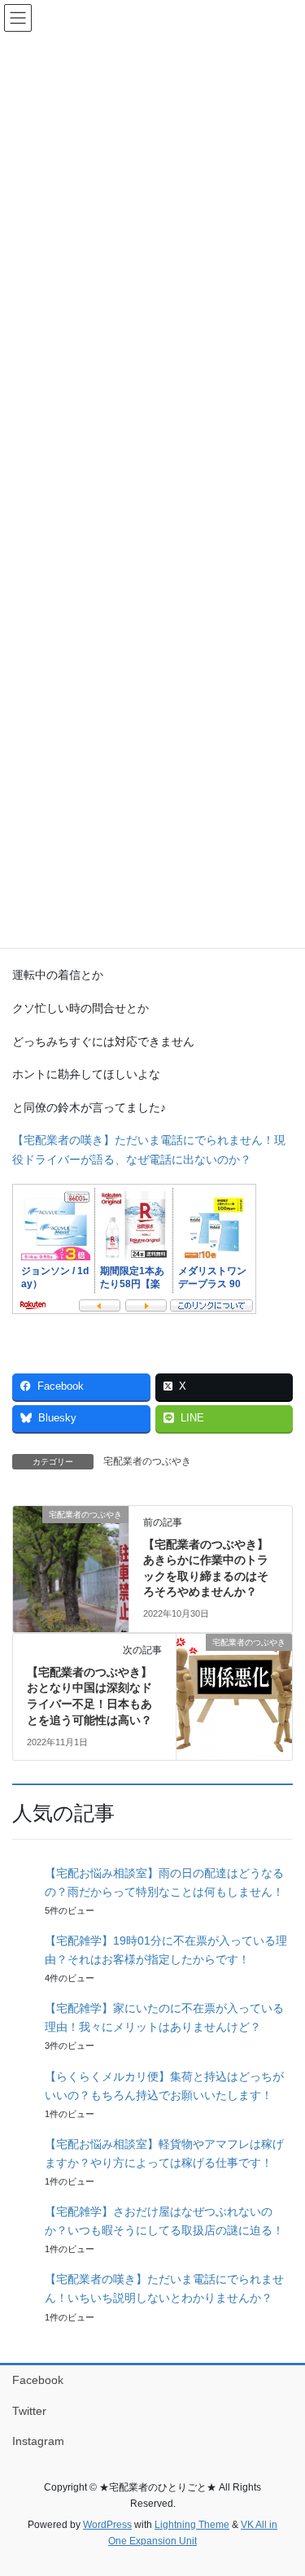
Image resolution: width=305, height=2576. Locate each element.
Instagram (38, 2441)
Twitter (29, 2411)
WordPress (107, 2525)
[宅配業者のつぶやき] (71, 1565)
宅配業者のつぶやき (147, 1461)
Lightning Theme (192, 2525)
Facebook (38, 2380)
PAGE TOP (282, 2484)
